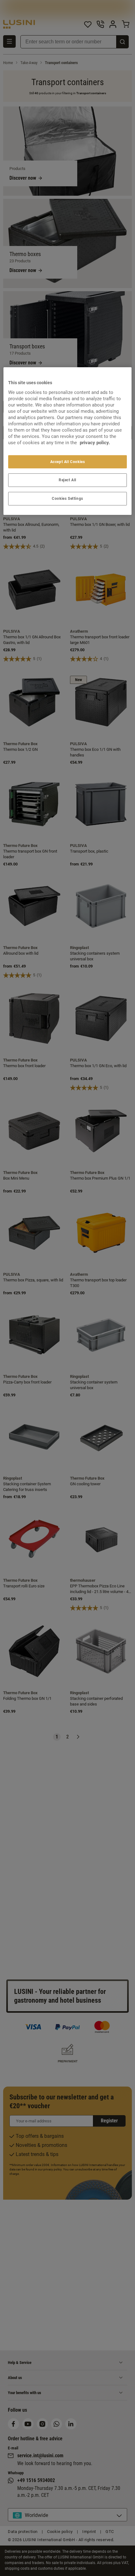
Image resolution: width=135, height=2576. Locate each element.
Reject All (67, 480)
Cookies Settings (67, 499)
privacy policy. (95, 442)
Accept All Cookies (68, 461)
